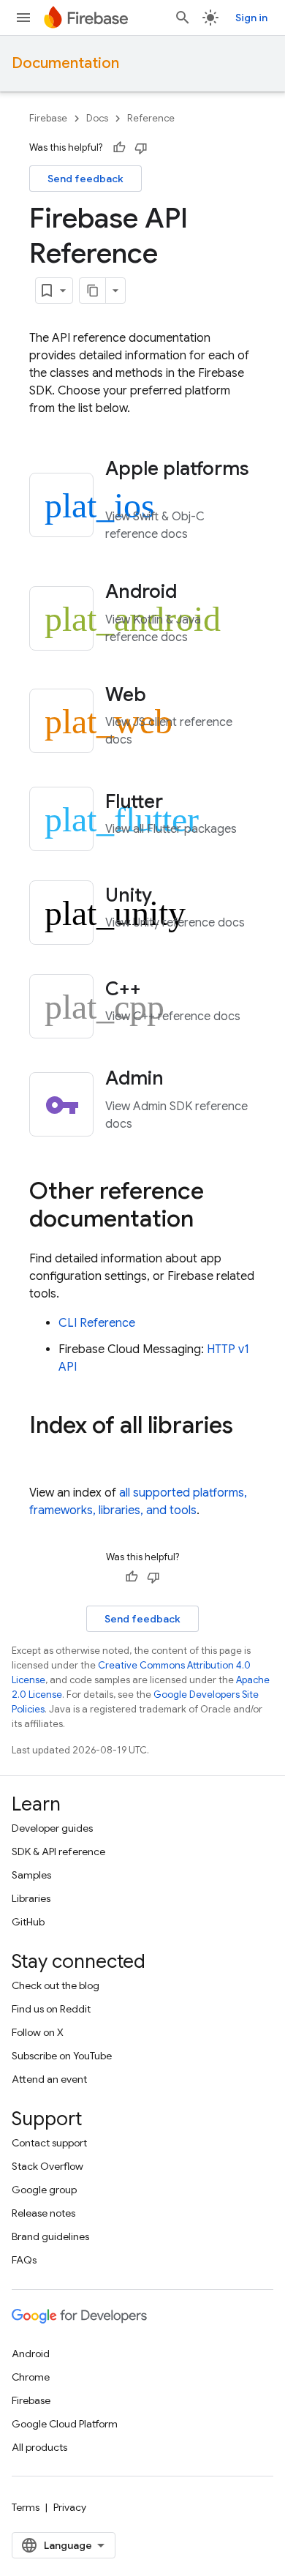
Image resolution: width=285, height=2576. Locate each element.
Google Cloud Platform (65, 2424)
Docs (97, 118)
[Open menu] (23, 18)
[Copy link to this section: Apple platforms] (125, 490)
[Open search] (183, 18)
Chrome (31, 2377)
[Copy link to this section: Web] (166, 696)
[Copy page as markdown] (93, 291)
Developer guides (52, 1828)
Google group (44, 2190)
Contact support (49, 2143)
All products (39, 2447)
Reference (151, 118)
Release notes (43, 2213)
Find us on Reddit (51, 2009)
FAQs (24, 2260)
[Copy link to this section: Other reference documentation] (208, 1220)
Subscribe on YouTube (62, 2056)
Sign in (251, 18)
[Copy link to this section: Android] (197, 594)
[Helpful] (119, 148)
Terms (26, 2507)
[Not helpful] (141, 148)
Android (31, 2354)
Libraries (31, 1898)
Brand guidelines (50, 2236)
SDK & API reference (58, 1851)
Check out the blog (56, 1985)
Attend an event (49, 2079)
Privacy (70, 2507)
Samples (31, 1875)
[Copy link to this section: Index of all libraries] (44, 1454)
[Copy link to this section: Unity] (172, 896)
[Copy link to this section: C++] (161, 990)
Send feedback (85, 179)
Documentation (65, 63)
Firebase (48, 118)
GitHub (28, 1922)
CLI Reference (97, 1323)
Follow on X (38, 2032)
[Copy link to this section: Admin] (183, 1080)
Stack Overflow (47, 2166)
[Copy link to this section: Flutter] (183, 803)
